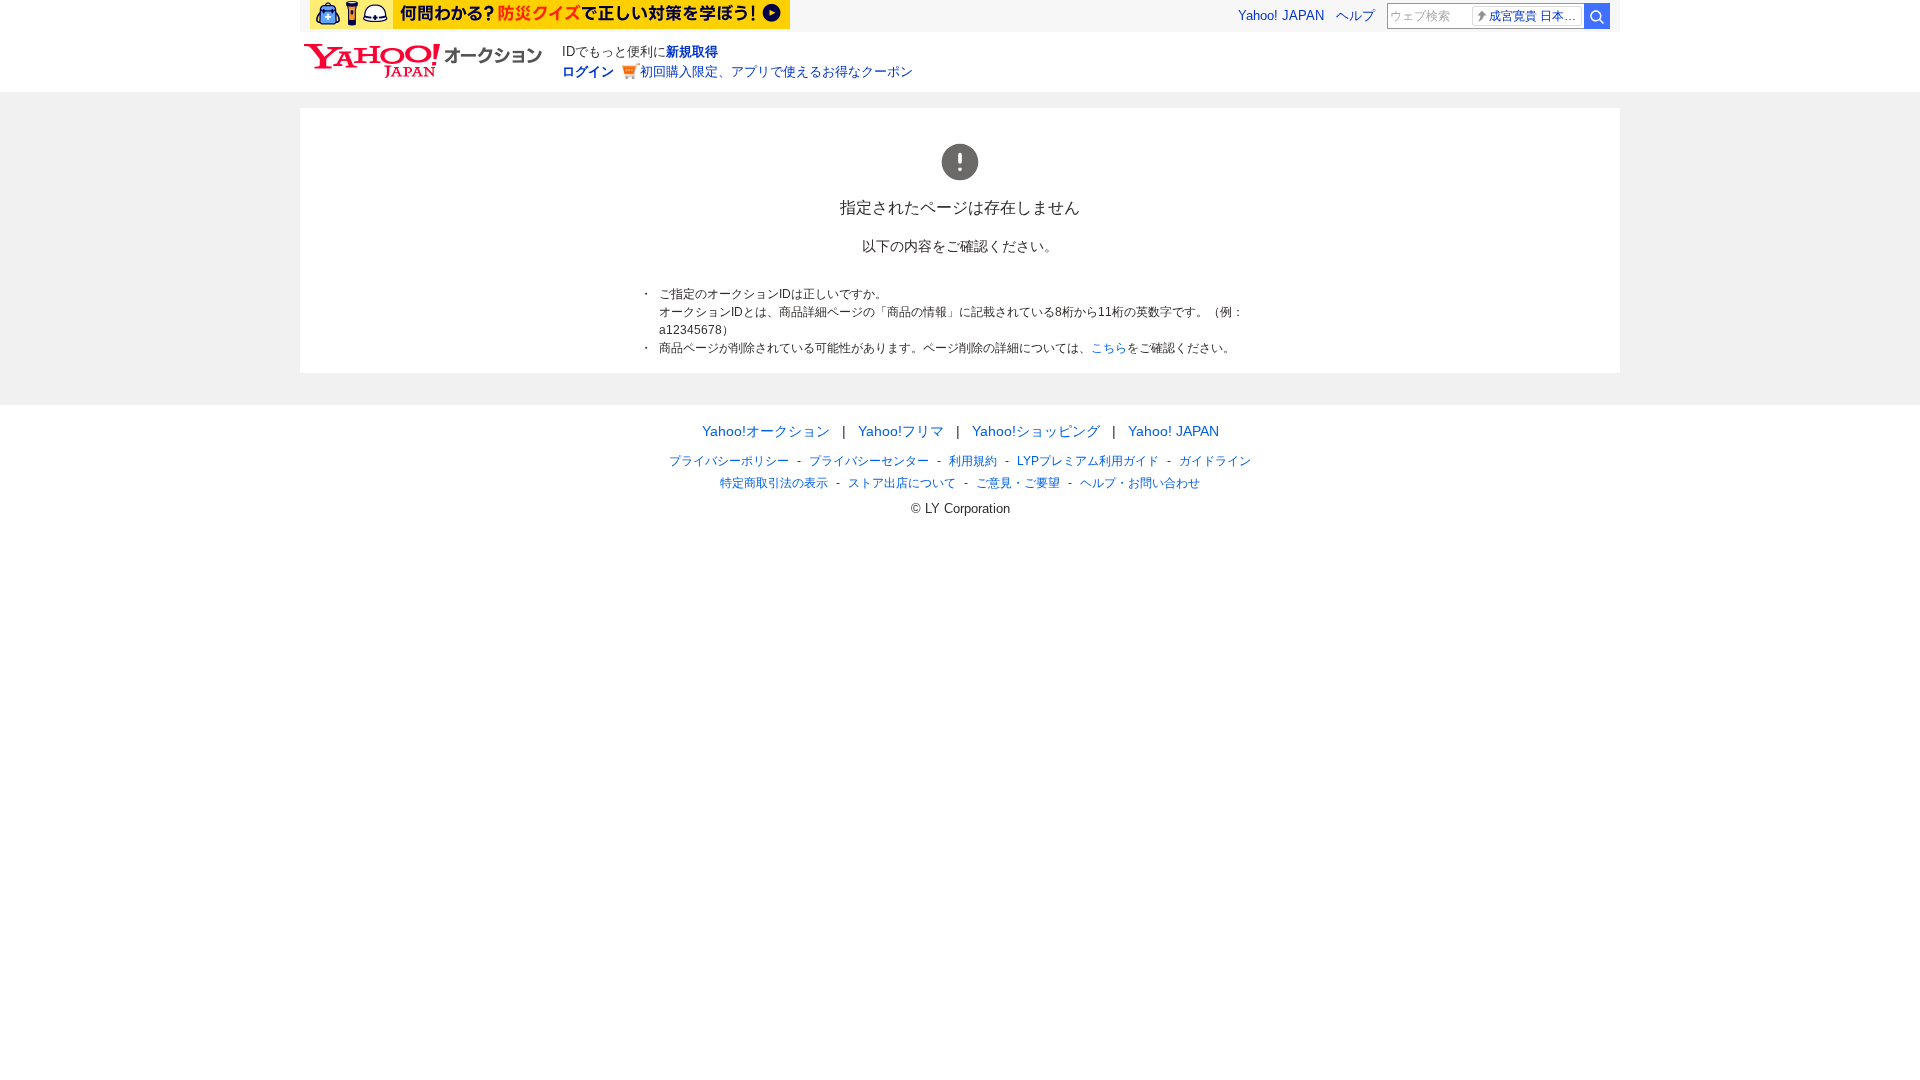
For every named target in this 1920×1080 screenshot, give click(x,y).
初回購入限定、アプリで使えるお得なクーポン (776, 71)
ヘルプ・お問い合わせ (1140, 483)
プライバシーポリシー (729, 461)
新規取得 (692, 51)
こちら (1109, 348)
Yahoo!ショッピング (1036, 431)
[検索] (1597, 16)
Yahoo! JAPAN (1281, 15)
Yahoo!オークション (766, 431)
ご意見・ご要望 (1018, 483)
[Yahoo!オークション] (426, 49)
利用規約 (973, 461)
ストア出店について (902, 483)
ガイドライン (1215, 461)
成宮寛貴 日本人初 (1535, 16)
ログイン (588, 71)
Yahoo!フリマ (901, 431)
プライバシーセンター (869, 461)
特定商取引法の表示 (774, 483)
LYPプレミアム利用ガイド (1088, 461)
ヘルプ (1355, 15)
